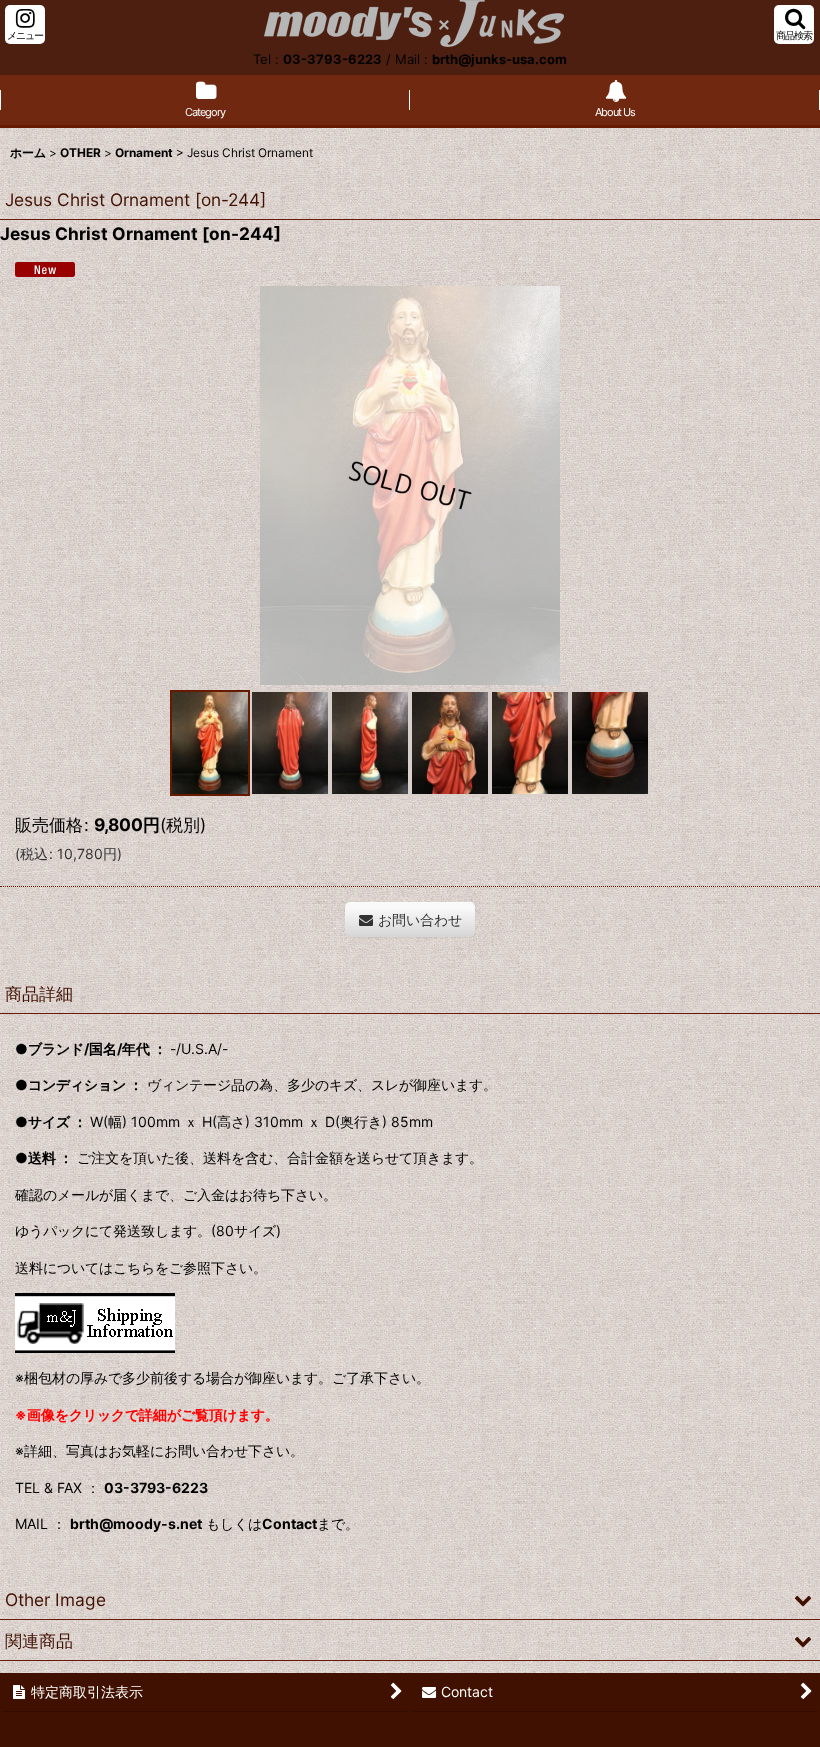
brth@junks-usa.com (499, 59)
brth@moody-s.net (136, 1523)
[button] (25, 24)
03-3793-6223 (332, 59)
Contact (289, 1523)
